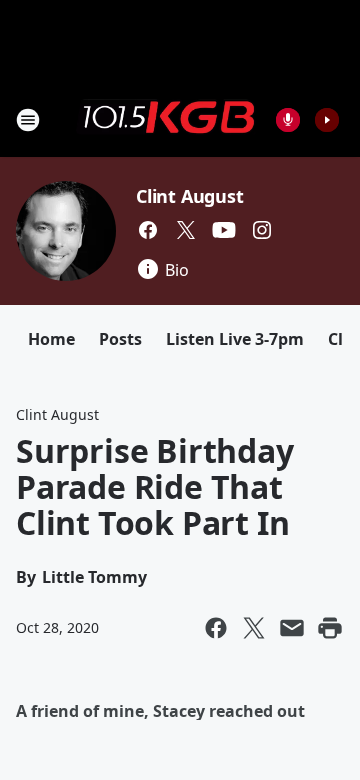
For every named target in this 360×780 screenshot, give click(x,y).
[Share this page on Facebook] (216, 628)
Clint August (190, 196)
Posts (120, 339)
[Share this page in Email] (292, 628)
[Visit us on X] (186, 230)
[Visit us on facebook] (148, 230)
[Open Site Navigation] (28, 120)
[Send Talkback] (288, 120)
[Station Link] (166, 119)
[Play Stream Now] (327, 120)
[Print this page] (330, 628)
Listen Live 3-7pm (235, 339)
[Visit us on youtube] (224, 230)
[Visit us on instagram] (262, 230)
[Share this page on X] (254, 628)
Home (51, 339)
